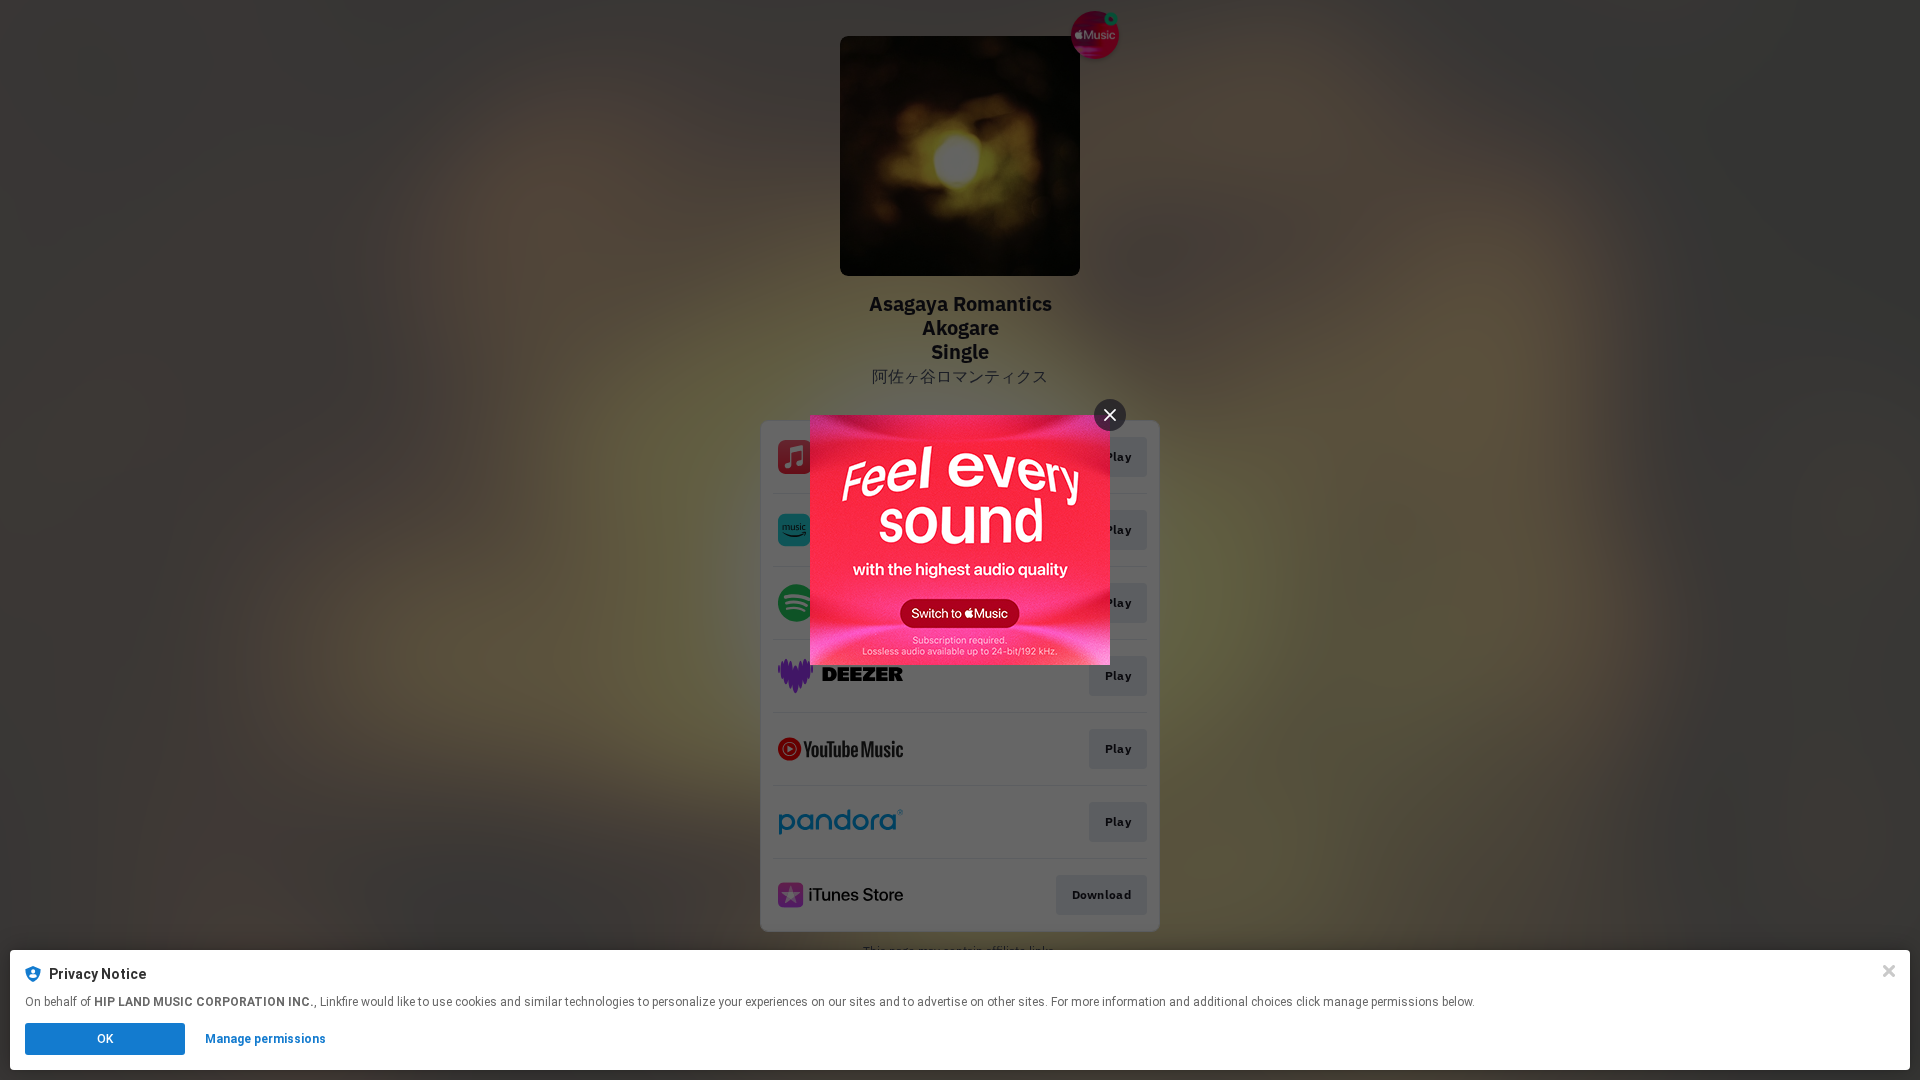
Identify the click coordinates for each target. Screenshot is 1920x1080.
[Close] (1889, 971)
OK (105, 1039)
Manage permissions (265, 1039)
